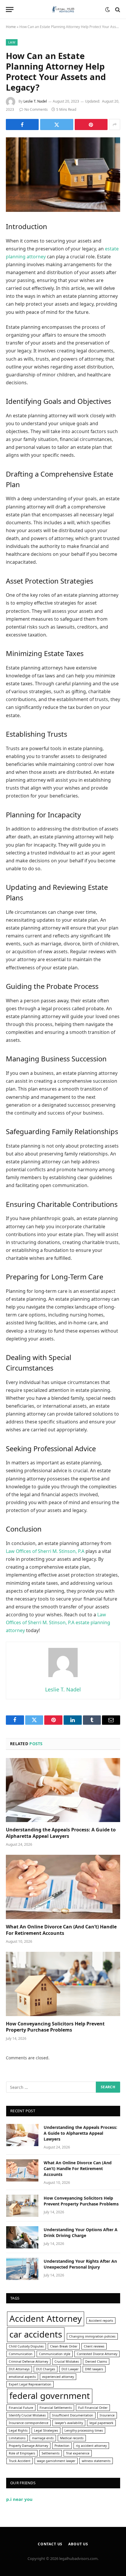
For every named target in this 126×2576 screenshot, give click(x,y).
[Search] (117, 9)
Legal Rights (18, 2430)
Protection (62, 2446)
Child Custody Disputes (26, 2346)
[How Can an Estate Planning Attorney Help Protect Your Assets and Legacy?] (63, 175)
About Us (78, 2544)
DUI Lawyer (70, 2369)
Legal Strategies (46, 2430)
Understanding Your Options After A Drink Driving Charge (81, 2232)
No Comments (36, 109)
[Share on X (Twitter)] (57, 124)
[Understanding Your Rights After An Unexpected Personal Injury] (22, 2269)
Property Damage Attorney (28, 2446)
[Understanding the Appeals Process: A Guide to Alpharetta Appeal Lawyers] (63, 1790)
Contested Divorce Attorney (97, 2354)
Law (12, 42)
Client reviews (94, 2346)
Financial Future (21, 2408)
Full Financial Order (93, 2408)
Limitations (17, 2438)
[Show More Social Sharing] (115, 124)
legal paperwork (101, 2423)
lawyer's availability (69, 2423)
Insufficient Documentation (73, 2415)
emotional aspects (22, 2377)
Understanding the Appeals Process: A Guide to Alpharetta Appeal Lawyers (61, 1833)
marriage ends (43, 2438)
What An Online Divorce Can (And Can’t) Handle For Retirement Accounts (61, 1930)
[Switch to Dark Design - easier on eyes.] (108, 10)
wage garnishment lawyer (56, 2461)
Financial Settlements (56, 2408)
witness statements (96, 2461)
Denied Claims (96, 2362)
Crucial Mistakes (67, 2362)
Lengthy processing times (84, 2430)
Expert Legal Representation (30, 2384)
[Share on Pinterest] (91, 124)
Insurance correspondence (29, 2423)
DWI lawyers (94, 2369)
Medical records (72, 2438)
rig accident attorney (91, 2446)
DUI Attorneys (19, 2369)
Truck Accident (20, 2461)
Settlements (51, 2453)
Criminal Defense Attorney (28, 2362)
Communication (21, 2354)
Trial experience (78, 2453)
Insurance (107, 2415)
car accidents (36, 2334)
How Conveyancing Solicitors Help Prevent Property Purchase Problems (55, 2027)
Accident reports (101, 2321)
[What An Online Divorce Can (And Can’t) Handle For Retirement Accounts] (63, 1887)
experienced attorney (58, 2377)
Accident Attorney (46, 2319)
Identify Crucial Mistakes (27, 2415)
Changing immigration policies (92, 2336)
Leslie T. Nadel (35, 101)
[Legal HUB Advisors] (63, 9)
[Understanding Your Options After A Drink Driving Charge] (22, 2237)
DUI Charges (46, 2369)
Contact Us (50, 2544)
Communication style (55, 2354)
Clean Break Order (64, 2346)
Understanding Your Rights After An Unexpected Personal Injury (80, 2264)
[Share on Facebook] (22, 124)
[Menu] (10, 9)
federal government (50, 2396)
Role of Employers (22, 2453)
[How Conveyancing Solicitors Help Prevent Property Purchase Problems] (63, 1984)
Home (11, 27)
